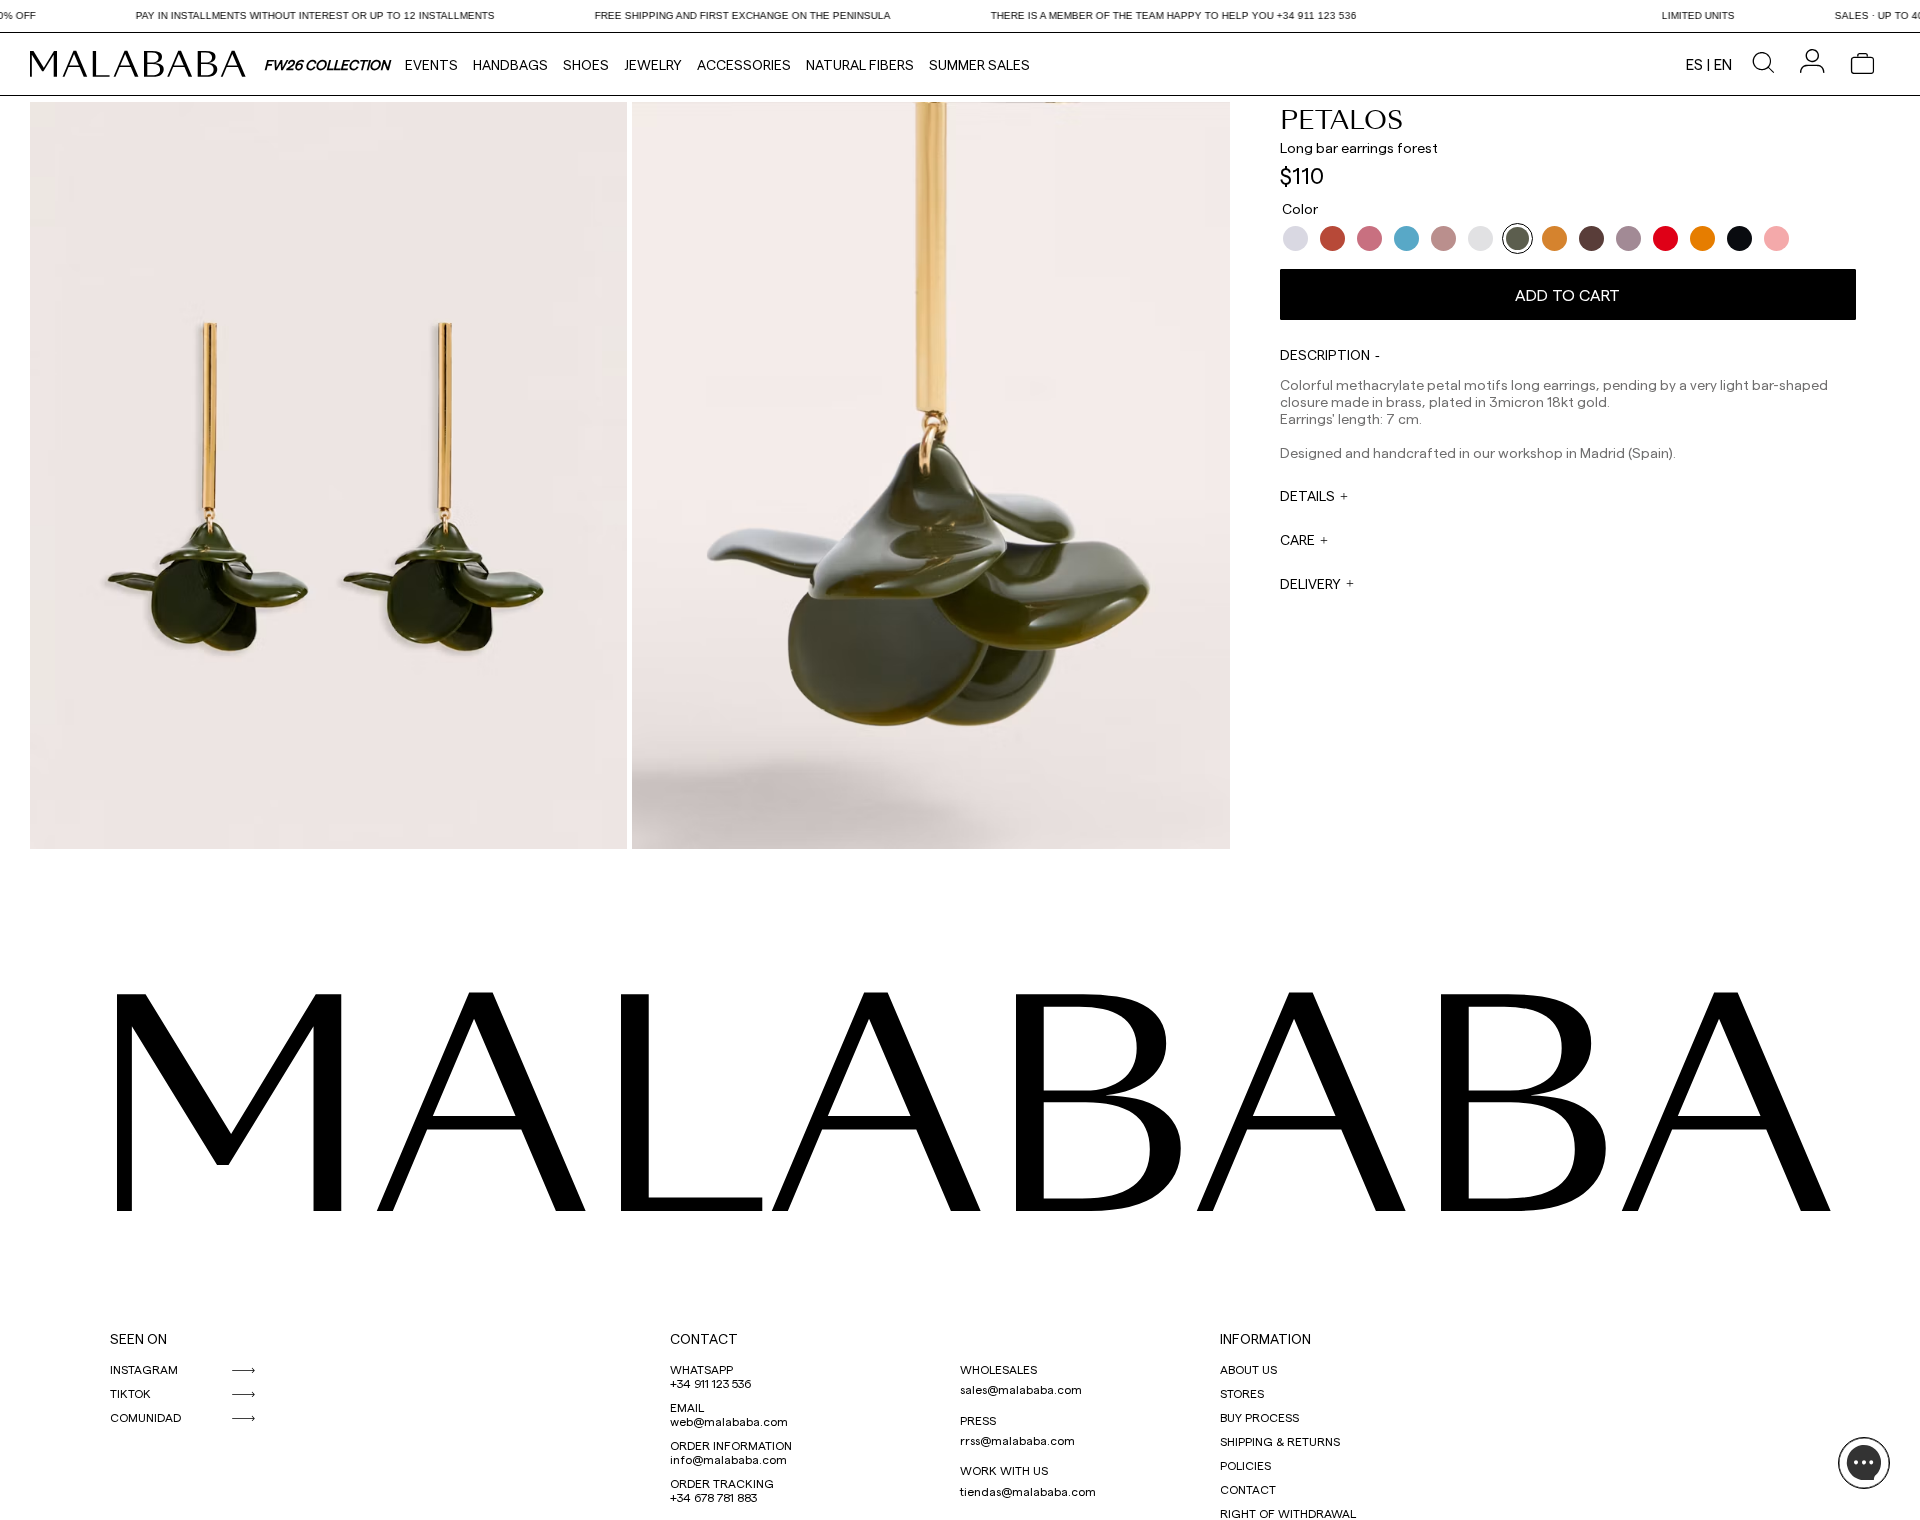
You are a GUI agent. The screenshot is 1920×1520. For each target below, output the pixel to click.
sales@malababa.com (1021, 1389)
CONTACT (704, 1338)
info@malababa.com (728, 1459)
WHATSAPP (701, 1369)
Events (431, 64)
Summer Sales (979, 64)
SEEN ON (138, 1338)
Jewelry (653, 64)
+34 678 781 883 (713, 1497)
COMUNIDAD (145, 1417)
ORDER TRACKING (722, 1483)
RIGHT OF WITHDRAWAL (1288, 1513)
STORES (1242, 1393)
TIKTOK (130, 1393)
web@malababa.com (729, 1421)
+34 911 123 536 (710, 1383)
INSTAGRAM (144, 1369)
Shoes (586, 64)
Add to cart (1567, 294)
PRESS (978, 1420)
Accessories (744, 64)
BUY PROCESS (1259, 1417)
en (1723, 64)
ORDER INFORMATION (731, 1445)
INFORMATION (1265, 1338)
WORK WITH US (1004, 1470)
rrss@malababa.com (1017, 1440)
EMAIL (687, 1407)
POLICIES (1245, 1465)
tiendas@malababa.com (1028, 1491)
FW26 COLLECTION (327, 64)
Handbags (510, 64)
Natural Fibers (860, 64)
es (1694, 64)
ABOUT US (1248, 1369)
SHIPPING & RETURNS (1280, 1441)
